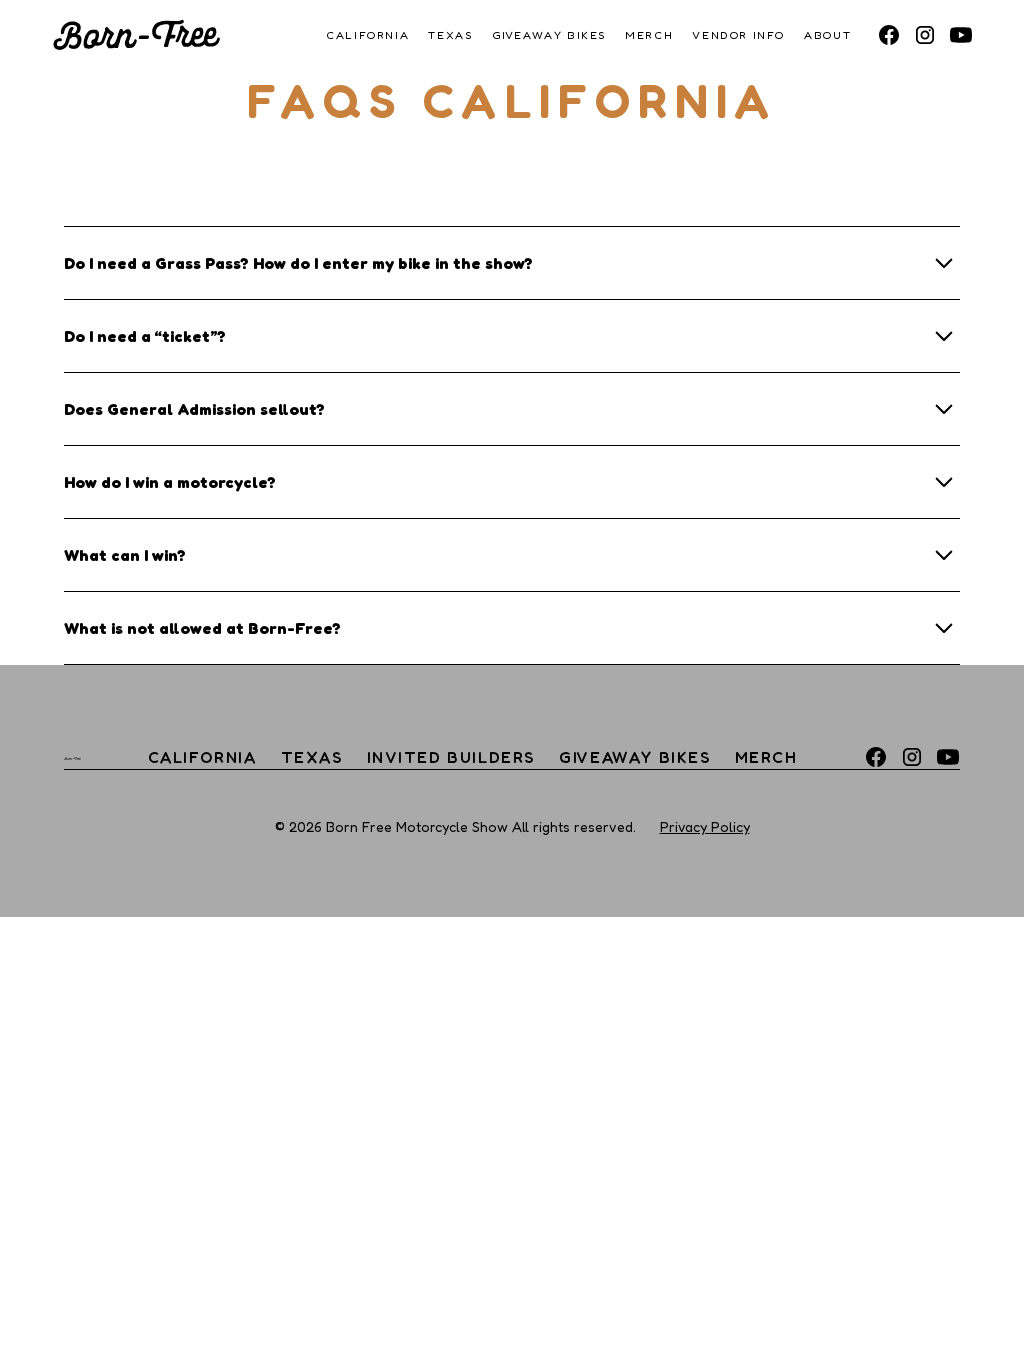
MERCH (766, 757)
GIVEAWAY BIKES (634, 757)
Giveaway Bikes (549, 35)
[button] (368, 35)
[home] (136, 36)
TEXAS (312, 757)
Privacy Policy (705, 826)
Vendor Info (738, 35)
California (202, 757)
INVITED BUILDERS (451, 757)
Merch (649, 35)
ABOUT (827, 35)
